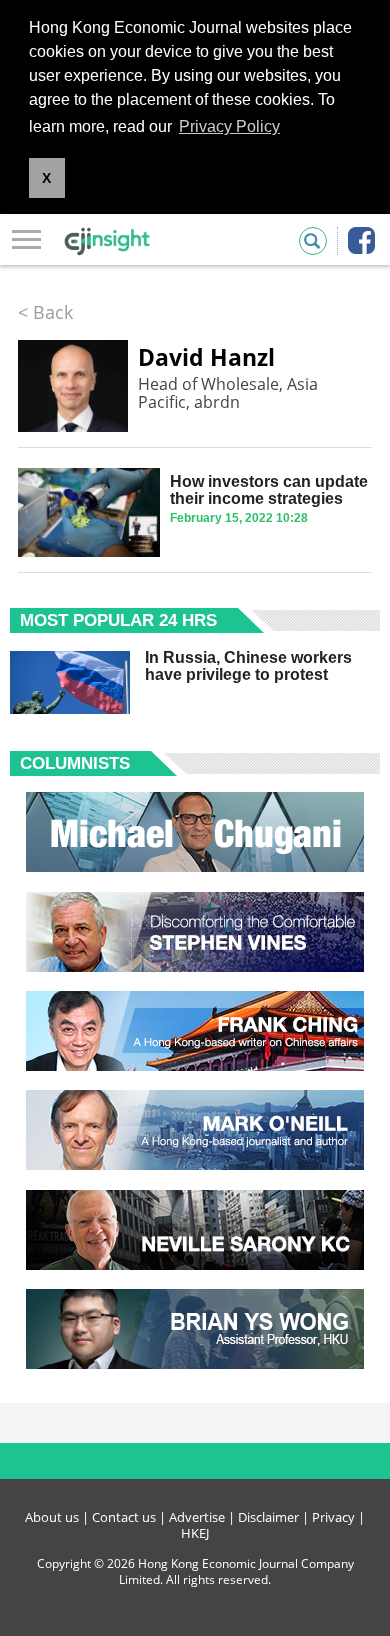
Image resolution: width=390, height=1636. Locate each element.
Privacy (333, 1517)
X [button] (46, 178)
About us (52, 1517)
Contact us (124, 1517)
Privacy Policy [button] (229, 126)
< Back (45, 312)
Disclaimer (268, 1517)
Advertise (197, 1517)
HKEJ (195, 1533)
